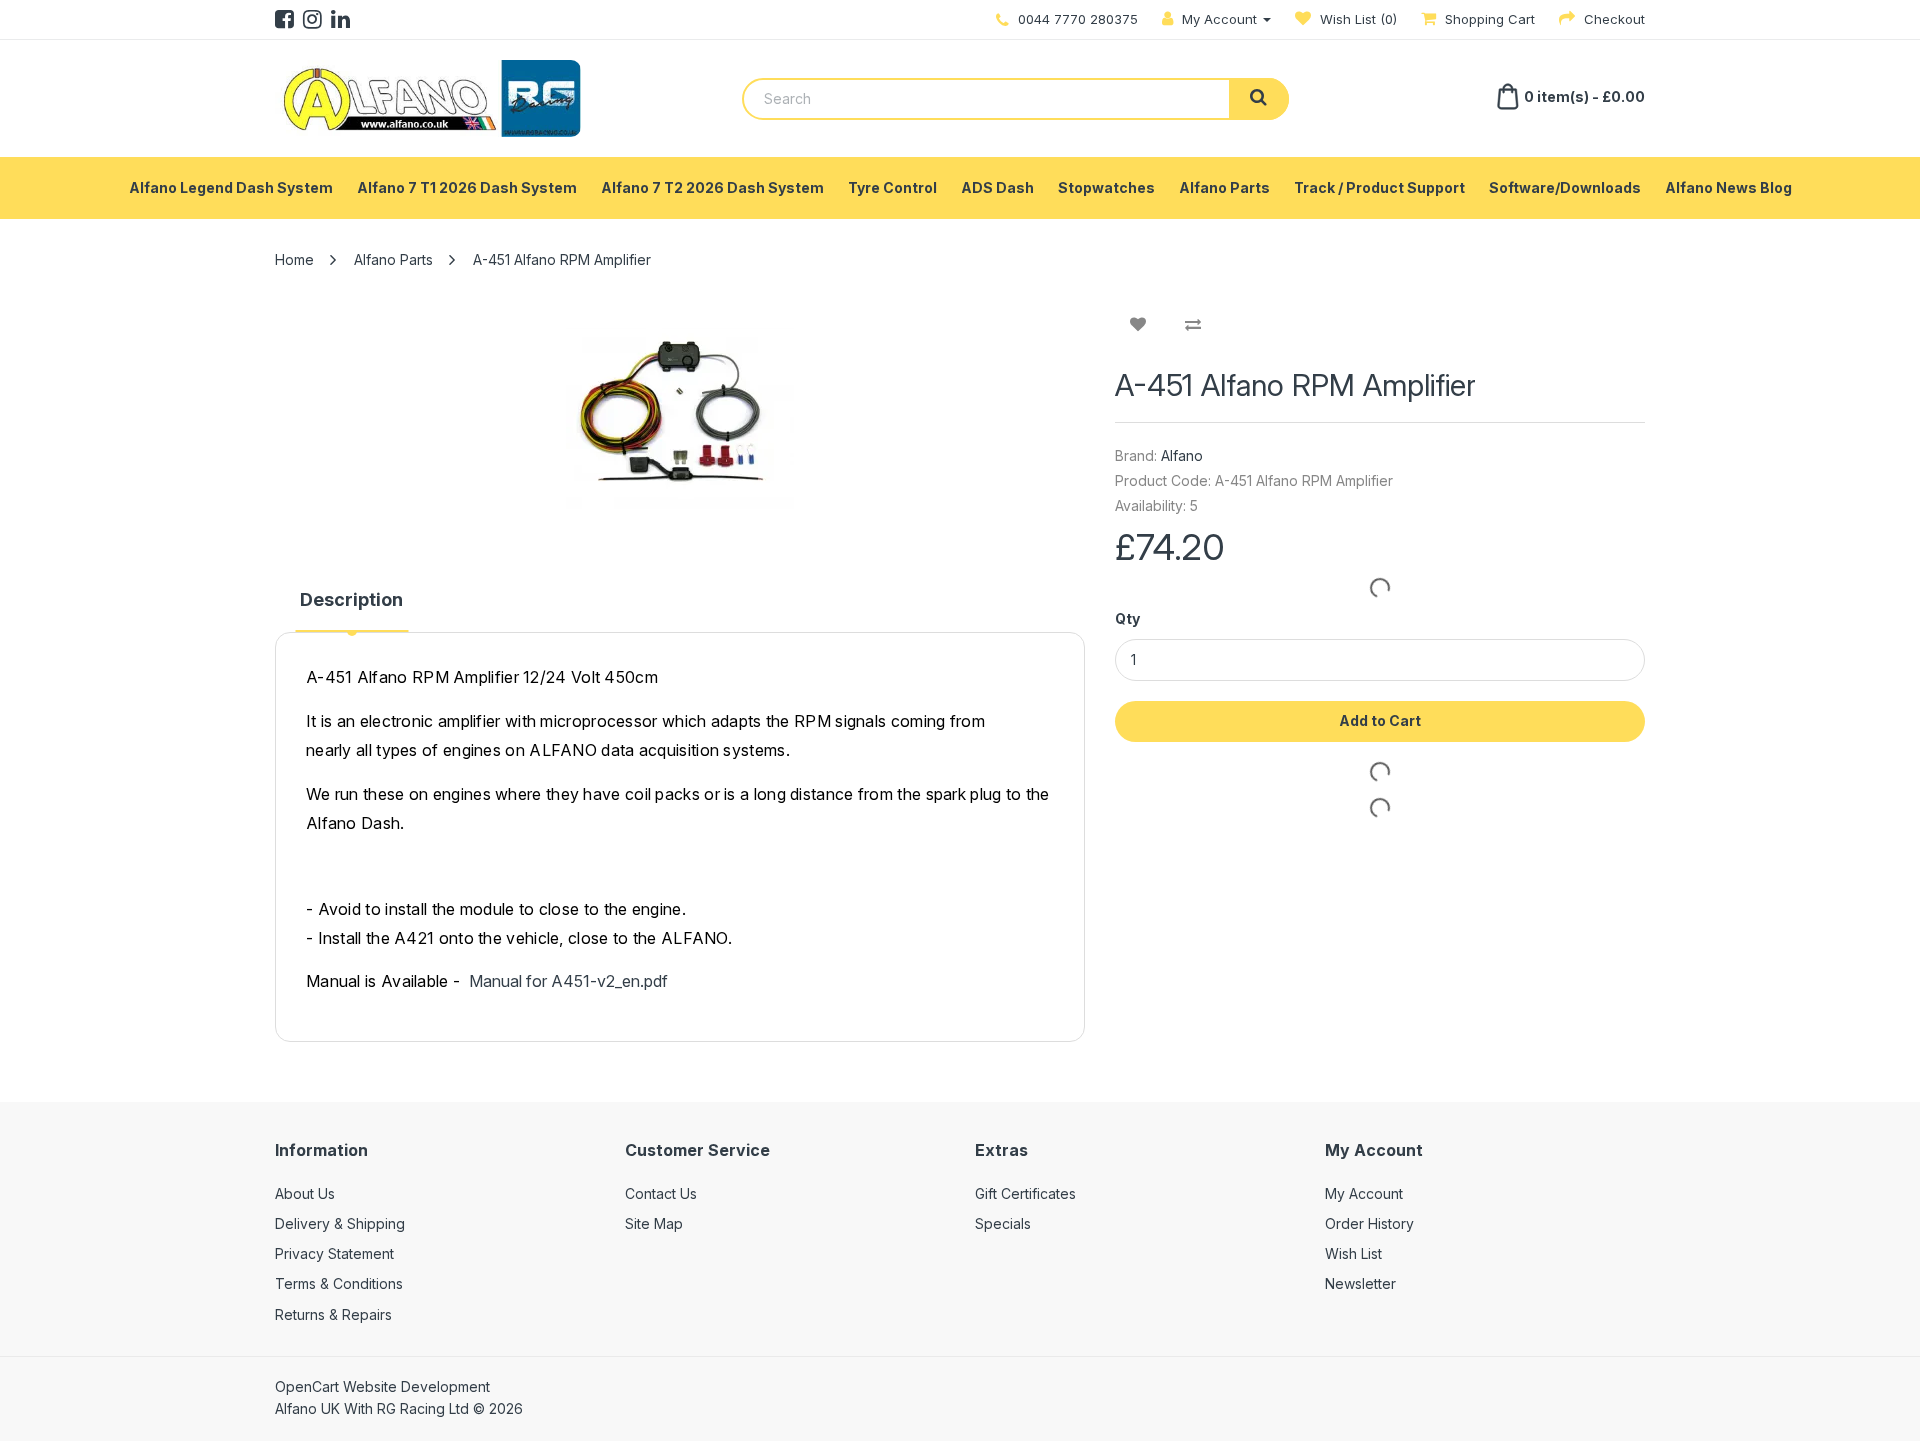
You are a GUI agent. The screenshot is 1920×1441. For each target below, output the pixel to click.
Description (351, 599)
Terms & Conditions (339, 1283)
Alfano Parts (1224, 187)
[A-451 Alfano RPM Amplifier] (680, 419)
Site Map (654, 1223)
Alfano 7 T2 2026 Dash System (712, 187)
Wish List (1353, 1253)
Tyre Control (892, 187)
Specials (1003, 1223)
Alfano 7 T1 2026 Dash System (467, 187)
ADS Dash (997, 187)
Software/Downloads (1565, 187)
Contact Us (661, 1193)
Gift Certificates (1025, 1193)
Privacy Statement (334, 1253)
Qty (1127, 618)
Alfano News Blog (1728, 187)
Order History (1369, 1223)
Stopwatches (1106, 187)
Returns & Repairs (333, 1314)
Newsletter (1360, 1283)
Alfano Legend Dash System (231, 187)
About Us (305, 1193)
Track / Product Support (1379, 187)
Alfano (1182, 455)
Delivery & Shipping (340, 1223)
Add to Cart (1380, 720)
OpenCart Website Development (382, 1386)
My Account (1364, 1193)
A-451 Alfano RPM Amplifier (562, 259)
